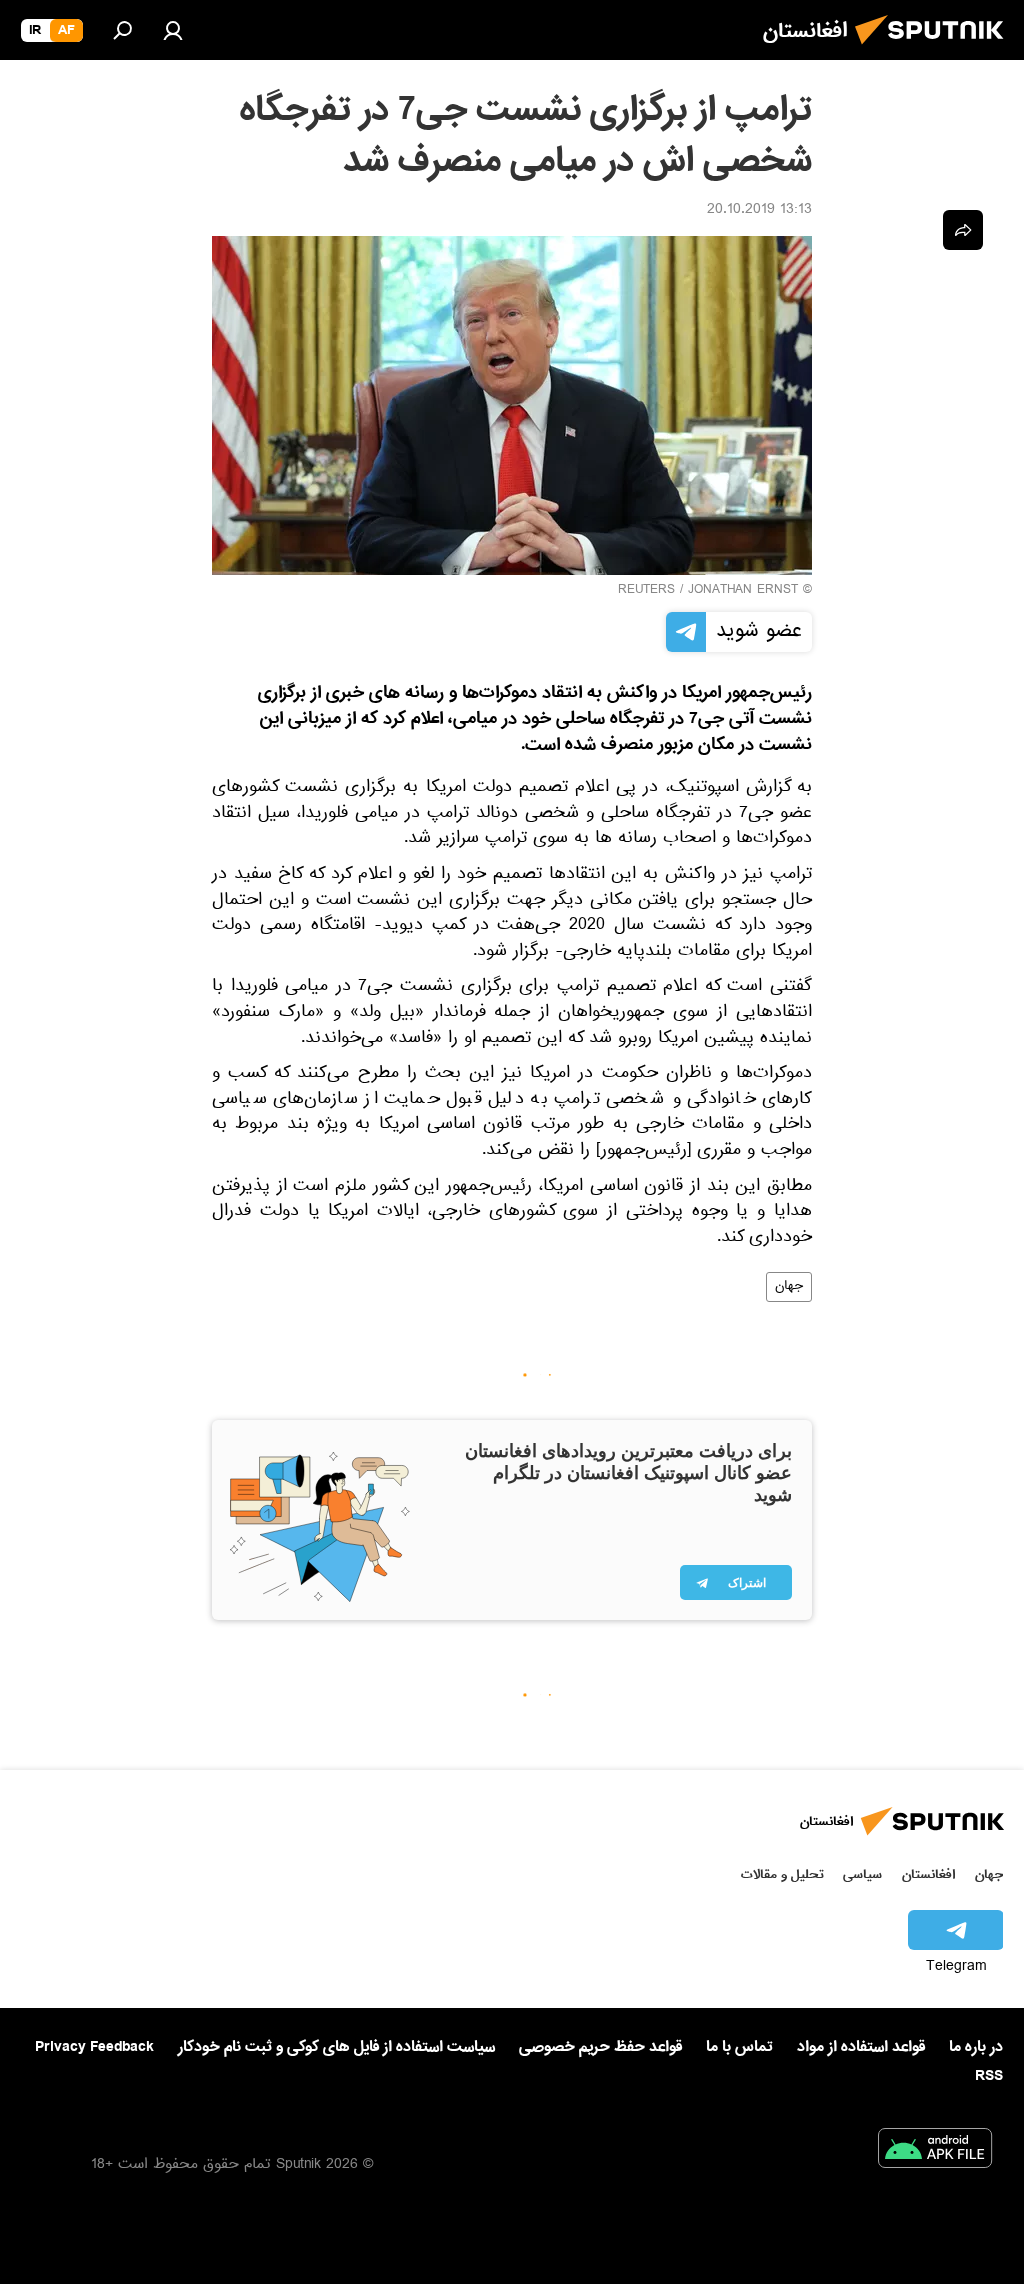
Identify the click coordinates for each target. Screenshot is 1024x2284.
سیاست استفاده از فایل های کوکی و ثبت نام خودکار (336, 2047)
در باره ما (976, 2047)
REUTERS (646, 591)
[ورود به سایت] (173, 30)
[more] (963, 230)
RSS (989, 2076)
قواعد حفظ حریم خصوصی (600, 2047)
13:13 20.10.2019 (759, 211)
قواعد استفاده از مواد (861, 2047)
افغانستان (928, 1874)
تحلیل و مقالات (782, 1874)
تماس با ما (739, 2047)
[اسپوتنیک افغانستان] (935, 50)
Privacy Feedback (94, 2047)
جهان (789, 1287)
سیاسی (862, 1874)
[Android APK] (935, 2152)
